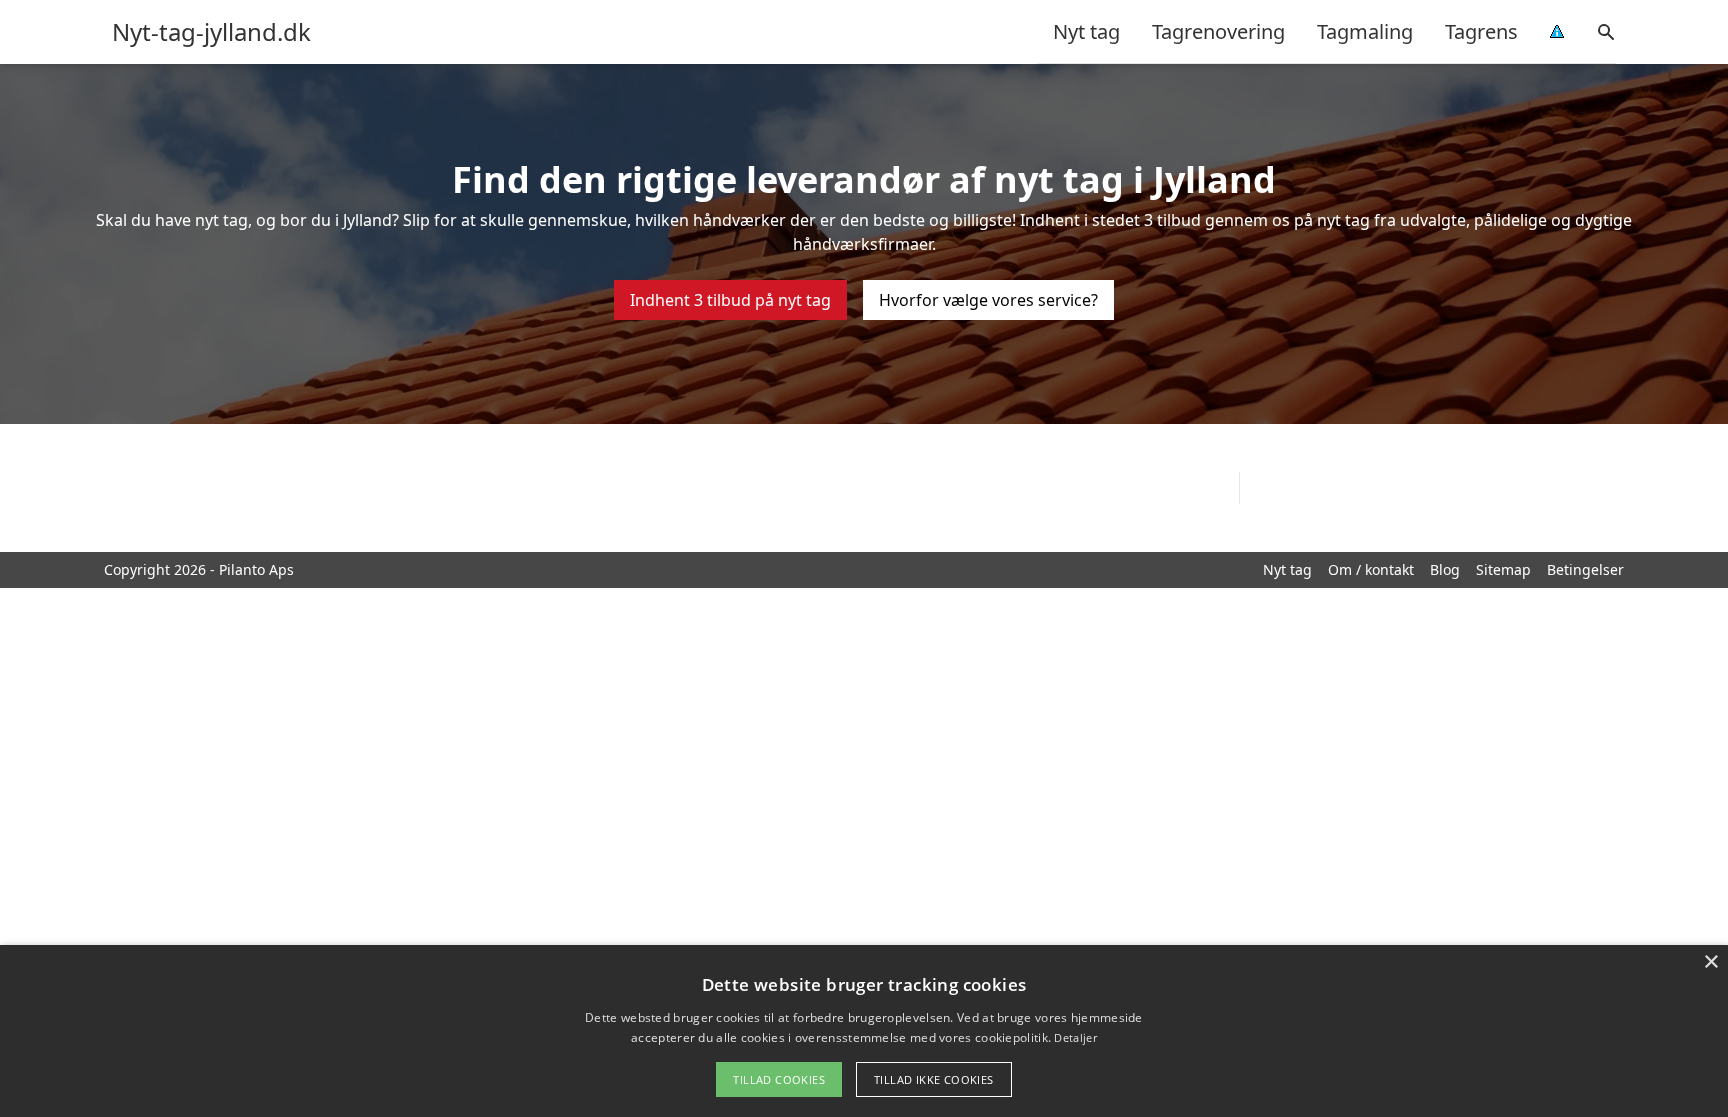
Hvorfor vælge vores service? (988, 300)
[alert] (864, 1031)
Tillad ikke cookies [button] (934, 1079)
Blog (1445, 569)
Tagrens (1481, 31)
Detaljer (1075, 1037)
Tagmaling (1365, 31)
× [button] (1710, 962)
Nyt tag (1086, 31)
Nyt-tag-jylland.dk (211, 32)
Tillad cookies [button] (779, 1079)
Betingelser (1585, 569)
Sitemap (1503, 569)
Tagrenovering (1218, 31)
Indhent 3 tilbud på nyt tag (730, 300)
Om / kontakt (1371, 569)
